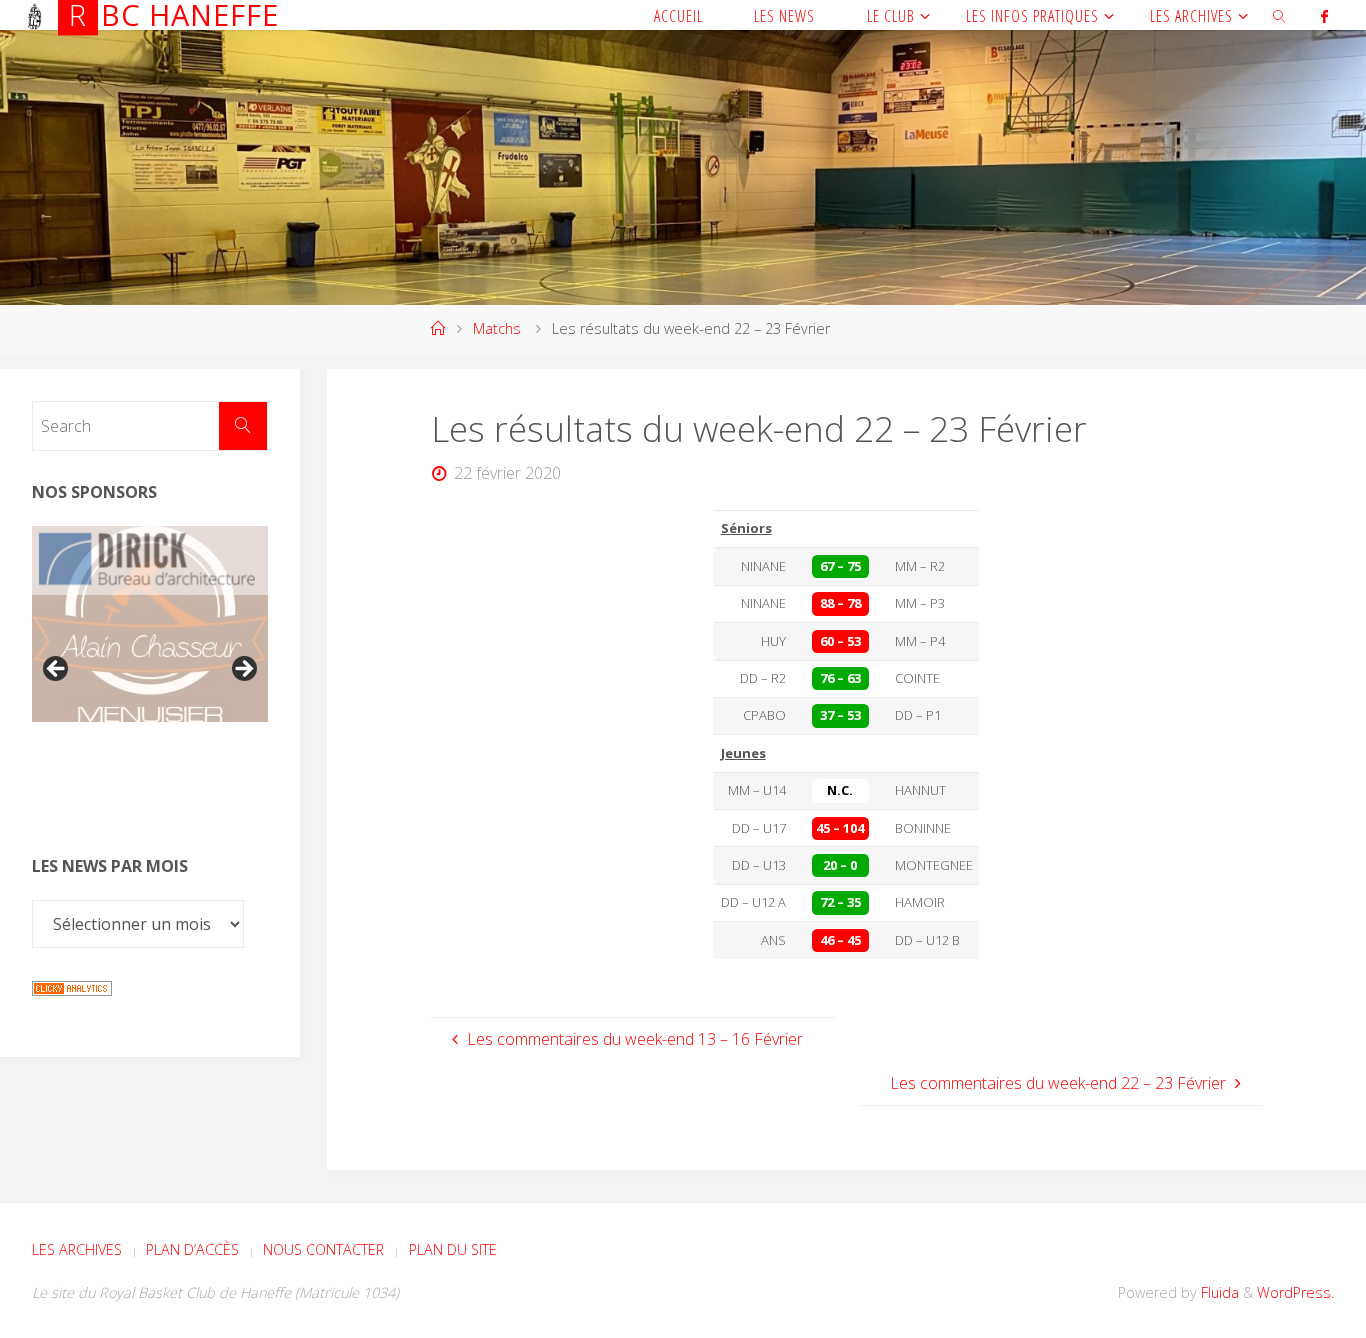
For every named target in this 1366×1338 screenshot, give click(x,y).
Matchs (497, 328)
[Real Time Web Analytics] (72, 986)
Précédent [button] (57, 670)
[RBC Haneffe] (34, 15)
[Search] (243, 426)
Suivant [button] (243, 670)
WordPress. (1295, 1292)
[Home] (438, 328)
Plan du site (453, 1249)
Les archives (77, 1249)
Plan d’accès (192, 1249)
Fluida (1218, 1292)
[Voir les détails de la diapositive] (150, 560)
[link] (1280, 15)
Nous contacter (323, 1249)
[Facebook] (1323, 16)
